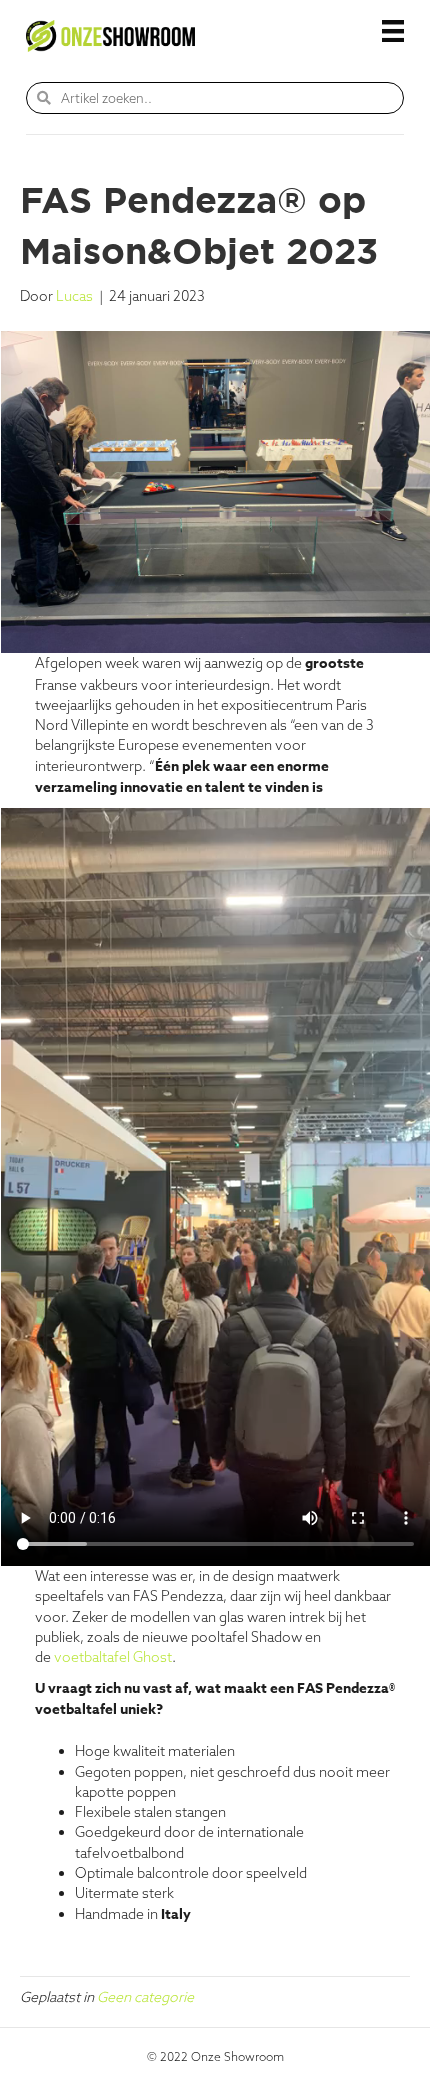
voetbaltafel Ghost (113, 1657)
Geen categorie (145, 1997)
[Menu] (393, 31)
